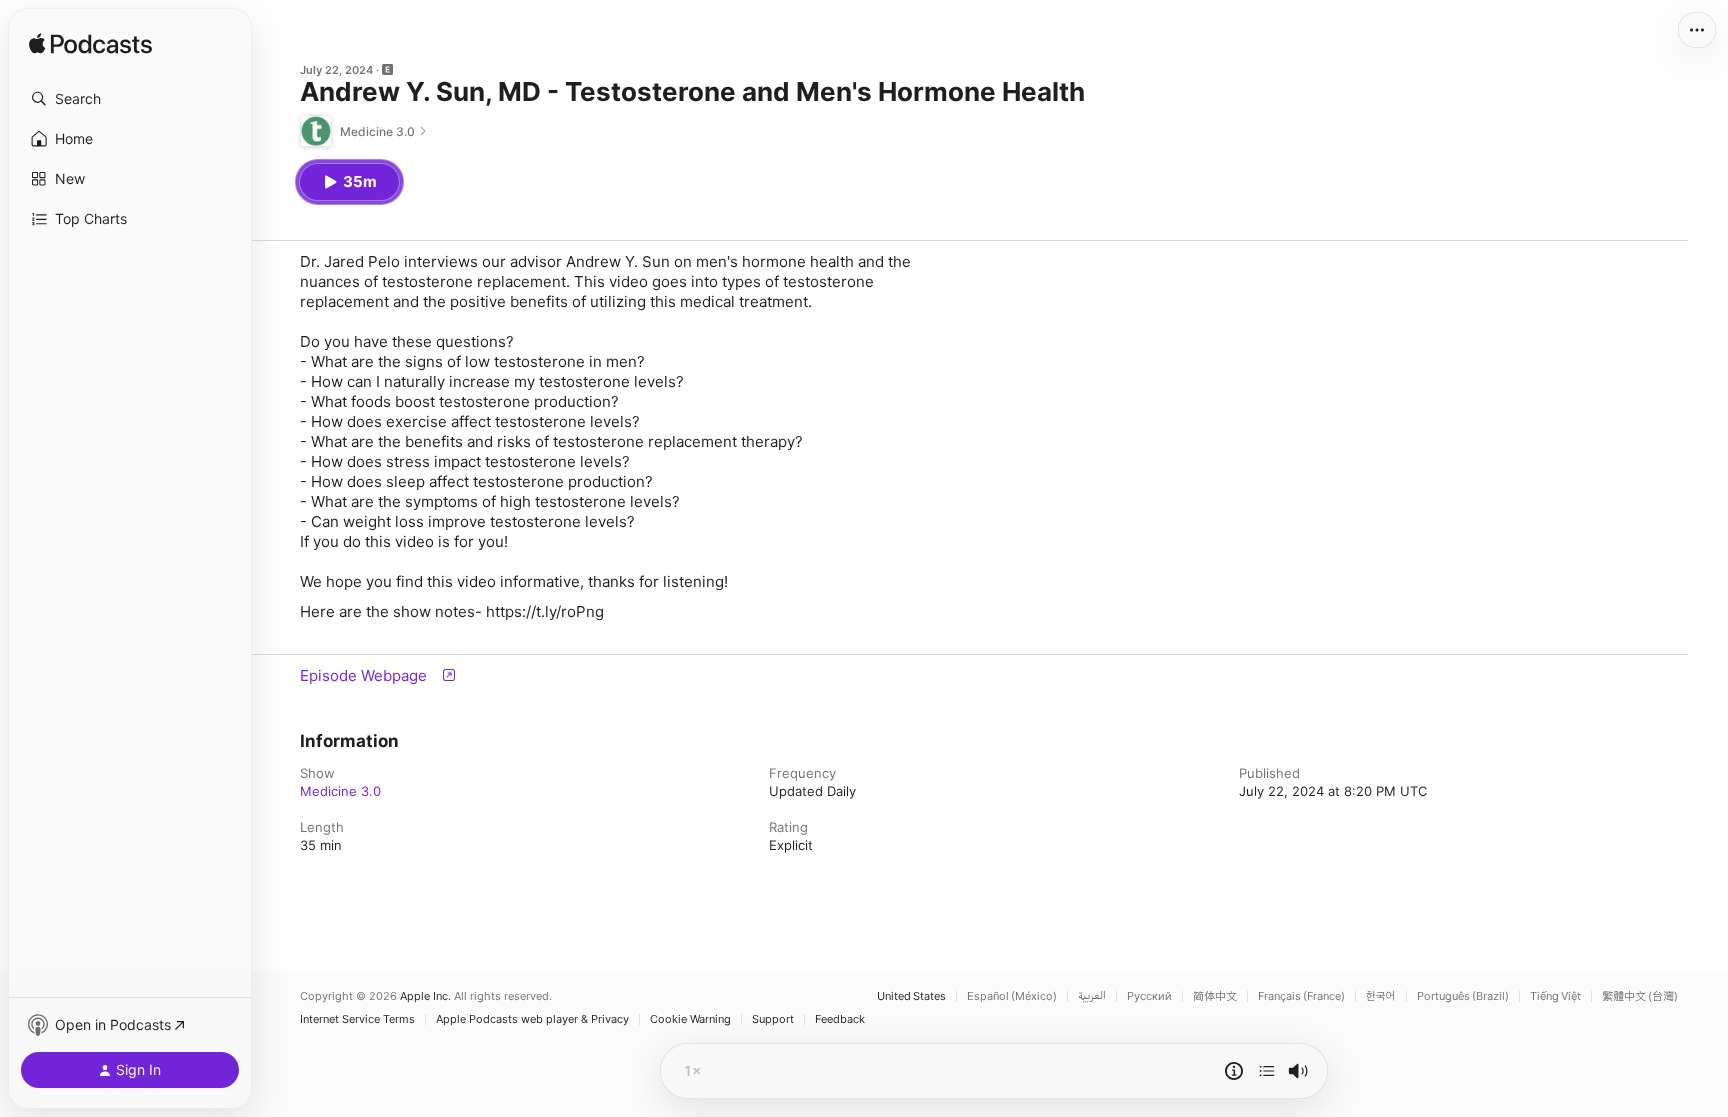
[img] (90, 45)
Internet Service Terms (357, 1019)
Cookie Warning (690, 1019)
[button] (130, 99)
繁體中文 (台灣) (1640, 996)
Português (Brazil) (1463, 996)
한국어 (1381, 996)
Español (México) (1012, 996)
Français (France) (1301, 996)
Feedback (840, 1019)
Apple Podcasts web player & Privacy (532, 1019)
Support (773, 1019)
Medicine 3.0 (340, 791)
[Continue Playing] (1267, 1071)
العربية (1092, 996)
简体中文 (1215, 996)
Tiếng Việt (1555, 996)
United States (911, 996)
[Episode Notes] (1234, 1071)
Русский (1149, 996)
